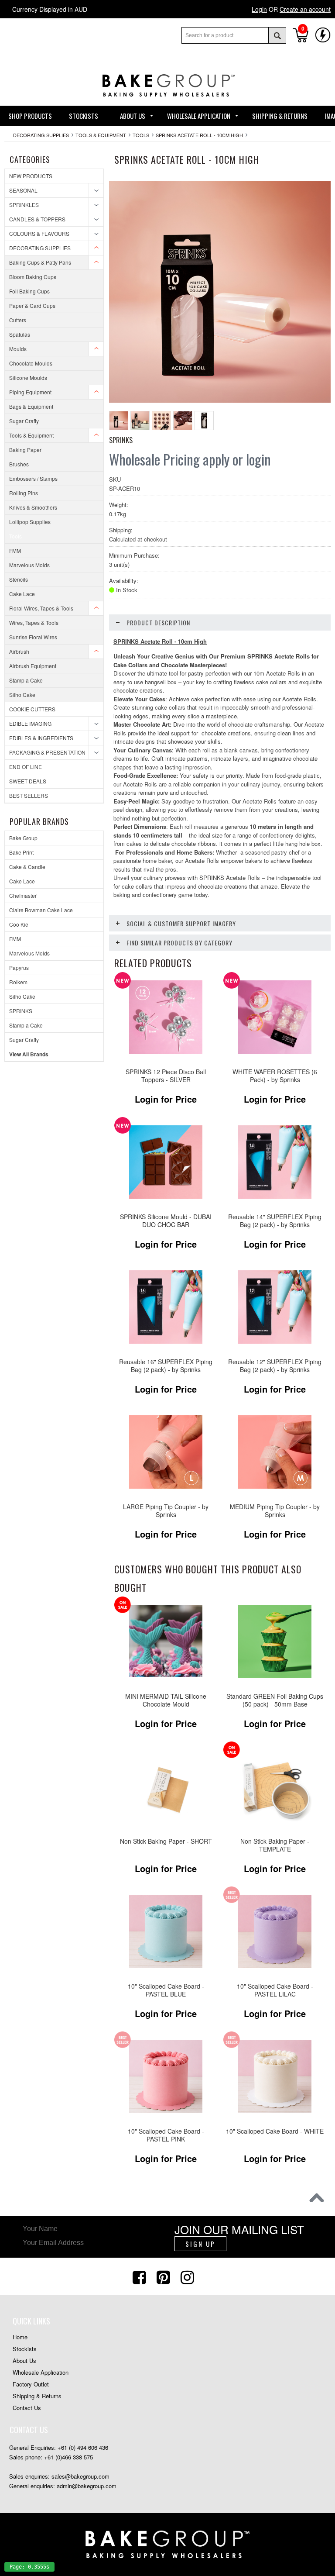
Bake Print (21, 852)
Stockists (25, 2349)
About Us (24, 2360)
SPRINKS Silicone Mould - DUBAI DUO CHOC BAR (166, 1221)
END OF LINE (26, 767)
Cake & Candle (27, 867)
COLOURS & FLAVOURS (39, 233)
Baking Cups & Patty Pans (40, 262)
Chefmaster (23, 895)
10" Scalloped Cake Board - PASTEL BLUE (166, 1990)
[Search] (277, 35)
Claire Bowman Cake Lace (41, 910)
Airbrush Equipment (33, 666)
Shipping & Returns (37, 2396)
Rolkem (18, 982)
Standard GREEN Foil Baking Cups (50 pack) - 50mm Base (275, 1700)
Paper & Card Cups (32, 305)
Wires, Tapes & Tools (34, 622)
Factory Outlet (31, 2384)
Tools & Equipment (101, 135)
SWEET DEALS (28, 781)
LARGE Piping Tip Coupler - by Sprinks (166, 1511)
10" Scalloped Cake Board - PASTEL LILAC (275, 1990)
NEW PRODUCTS (31, 176)
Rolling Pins (24, 493)
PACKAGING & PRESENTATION (47, 752)
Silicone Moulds (28, 378)
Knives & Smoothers (33, 507)
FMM (15, 550)
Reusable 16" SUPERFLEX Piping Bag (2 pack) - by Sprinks (166, 1366)
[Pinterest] (164, 2276)
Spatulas (20, 334)
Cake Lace (22, 594)
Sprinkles (24, 205)
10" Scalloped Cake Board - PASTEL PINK (166, 2135)
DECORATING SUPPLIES (41, 135)
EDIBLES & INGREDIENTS (41, 738)
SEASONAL (23, 190)
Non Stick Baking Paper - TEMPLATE (275, 1845)
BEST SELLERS (29, 795)
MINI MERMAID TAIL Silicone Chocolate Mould (166, 1700)
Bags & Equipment (31, 406)
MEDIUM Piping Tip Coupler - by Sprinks (275, 1511)
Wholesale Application (41, 2372)
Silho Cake (22, 695)
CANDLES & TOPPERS (37, 219)
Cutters (18, 320)
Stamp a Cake (26, 680)
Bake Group (23, 838)
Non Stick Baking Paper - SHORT (166, 1841)
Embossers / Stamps (33, 478)
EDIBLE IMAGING (30, 723)
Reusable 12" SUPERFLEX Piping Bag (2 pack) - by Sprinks (275, 1366)
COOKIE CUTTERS (32, 709)
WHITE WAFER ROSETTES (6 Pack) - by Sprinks (275, 1076)
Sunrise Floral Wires (33, 637)
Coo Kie (19, 924)
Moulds (18, 349)
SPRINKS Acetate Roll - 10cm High (199, 135)
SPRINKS (21, 1011)
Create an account (305, 9)
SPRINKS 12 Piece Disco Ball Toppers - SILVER (166, 1076)
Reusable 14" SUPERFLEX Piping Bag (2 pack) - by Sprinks (275, 1221)
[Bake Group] (167, 103)
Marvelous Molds (29, 565)
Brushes (19, 464)
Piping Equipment (30, 392)
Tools (141, 135)
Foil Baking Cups (29, 291)
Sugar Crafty (24, 421)
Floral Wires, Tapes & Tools (41, 608)
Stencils (19, 579)
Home (20, 2337)
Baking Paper (25, 450)
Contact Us (27, 2408)
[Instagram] (188, 2276)
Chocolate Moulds (31, 363)
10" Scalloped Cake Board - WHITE (275, 2131)
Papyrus (19, 967)
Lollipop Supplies (30, 522)
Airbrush (19, 651)
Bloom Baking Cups (33, 277)
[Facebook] (140, 2276)
